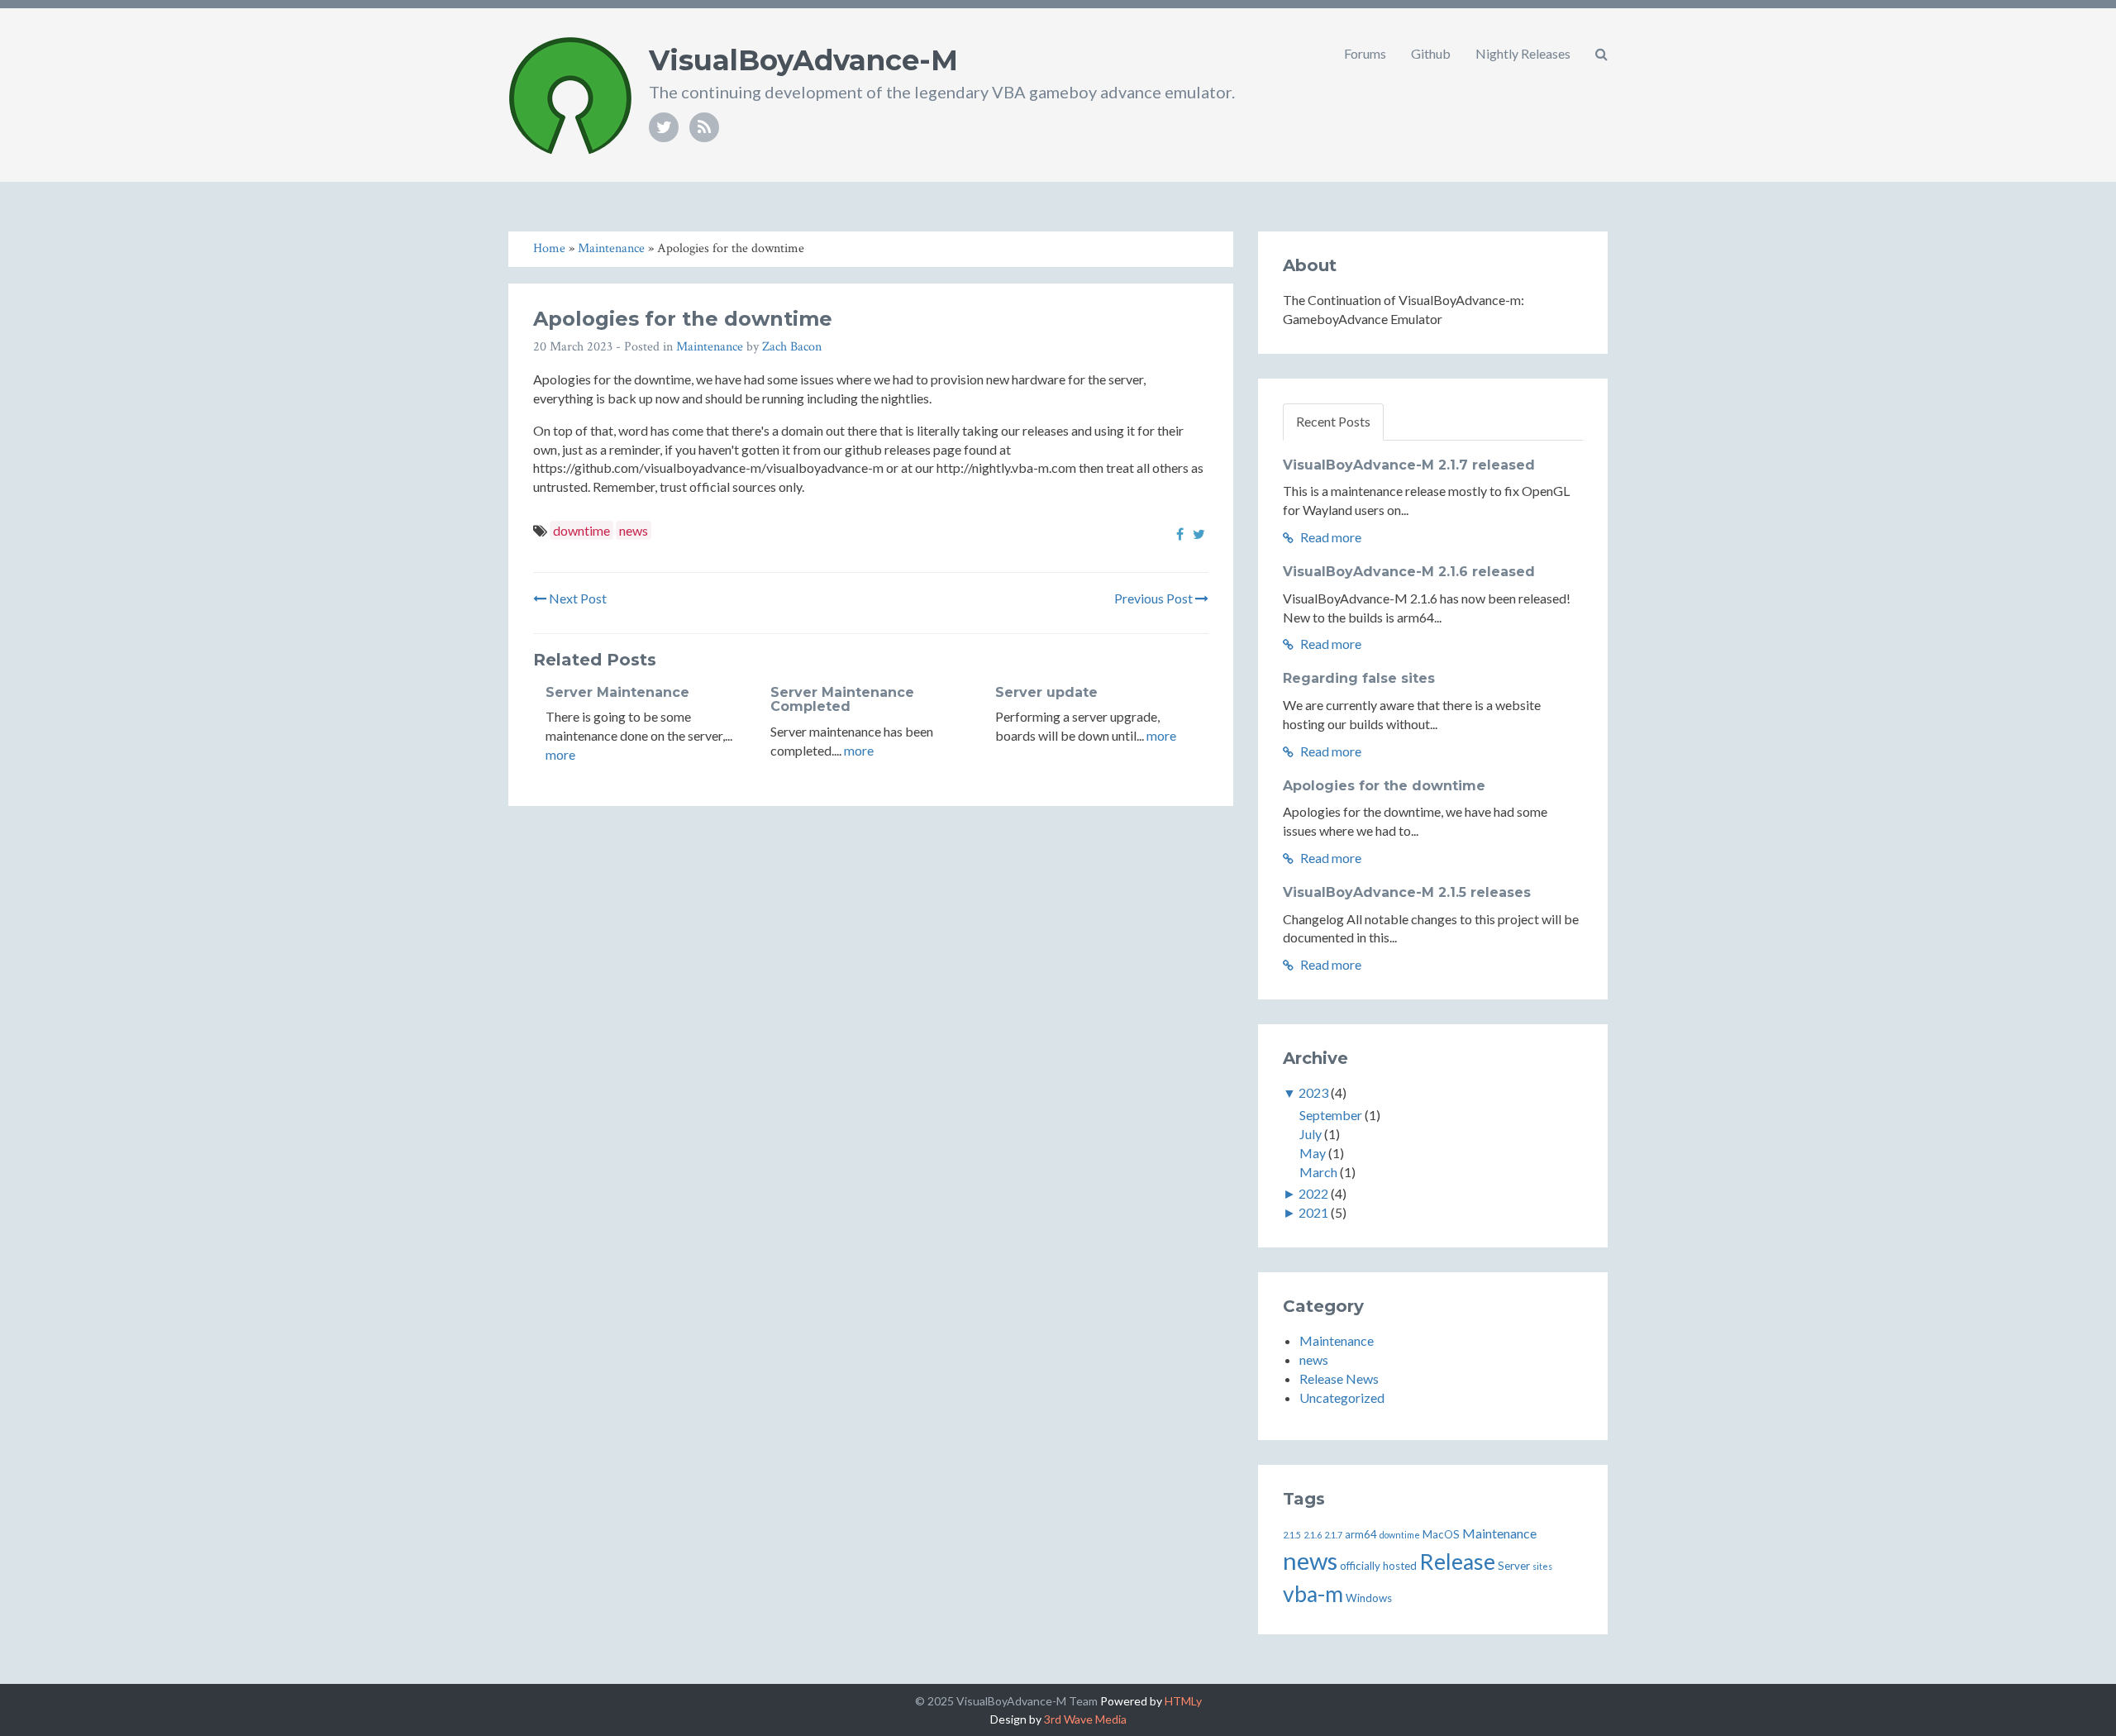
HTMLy (1183, 1701)
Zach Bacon (792, 347)
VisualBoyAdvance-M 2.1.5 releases (1407, 892)
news (634, 530)
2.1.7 (1333, 1535)
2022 (1313, 1193)
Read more (1330, 537)
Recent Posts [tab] (1333, 421)
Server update (1046, 692)
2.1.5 (1292, 1535)
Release (1457, 1562)
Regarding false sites (1359, 678)
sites (1542, 1566)
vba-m (1313, 1594)
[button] (1601, 54)
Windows (1369, 1598)
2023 (1313, 1092)
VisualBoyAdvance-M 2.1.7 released (1409, 465)
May (1313, 1153)
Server (1514, 1566)
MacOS (1441, 1534)
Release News (1339, 1378)
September (1331, 1115)
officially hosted (1378, 1566)
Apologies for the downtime (1384, 786)
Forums (1365, 53)
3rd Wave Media (1085, 1719)
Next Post (577, 598)
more (560, 754)
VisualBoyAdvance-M (803, 60)
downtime (581, 530)
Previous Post (1155, 598)
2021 (1313, 1212)
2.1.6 (1313, 1535)
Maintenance (710, 347)
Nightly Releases (1523, 53)
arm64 (1361, 1534)
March (1318, 1172)
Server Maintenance (617, 692)
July (1311, 1134)
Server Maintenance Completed (842, 700)
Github (1431, 53)
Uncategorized (1342, 1397)
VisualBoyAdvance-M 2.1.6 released (1409, 572)
